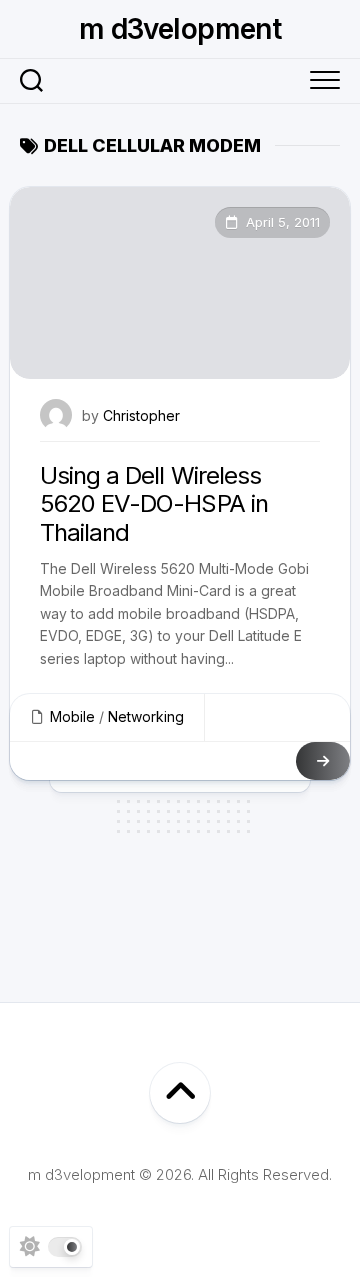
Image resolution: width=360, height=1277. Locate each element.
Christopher (141, 415)
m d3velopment (180, 29)
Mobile (72, 716)
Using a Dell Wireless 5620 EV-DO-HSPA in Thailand (154, 504)
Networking (146, 716)
